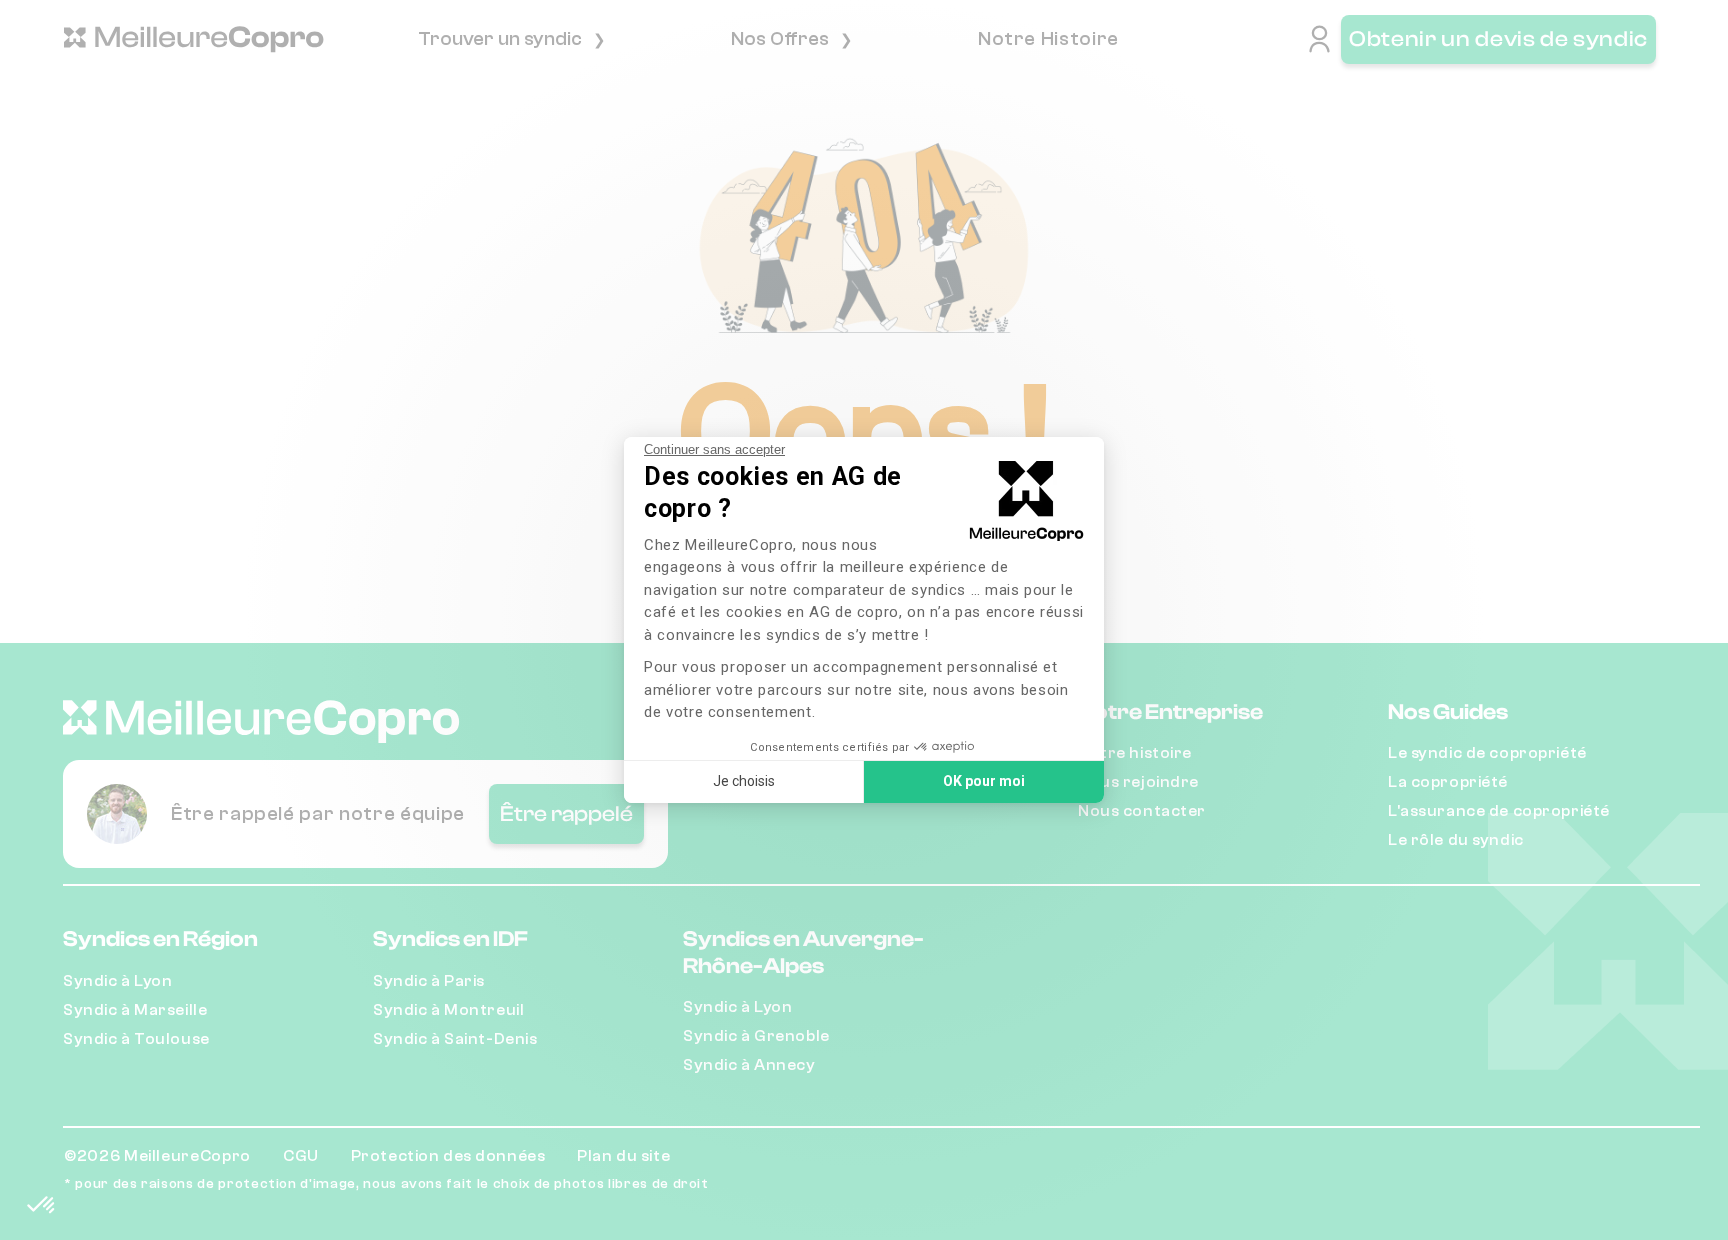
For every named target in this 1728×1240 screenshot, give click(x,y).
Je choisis (744, 781)
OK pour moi (984, 781)
